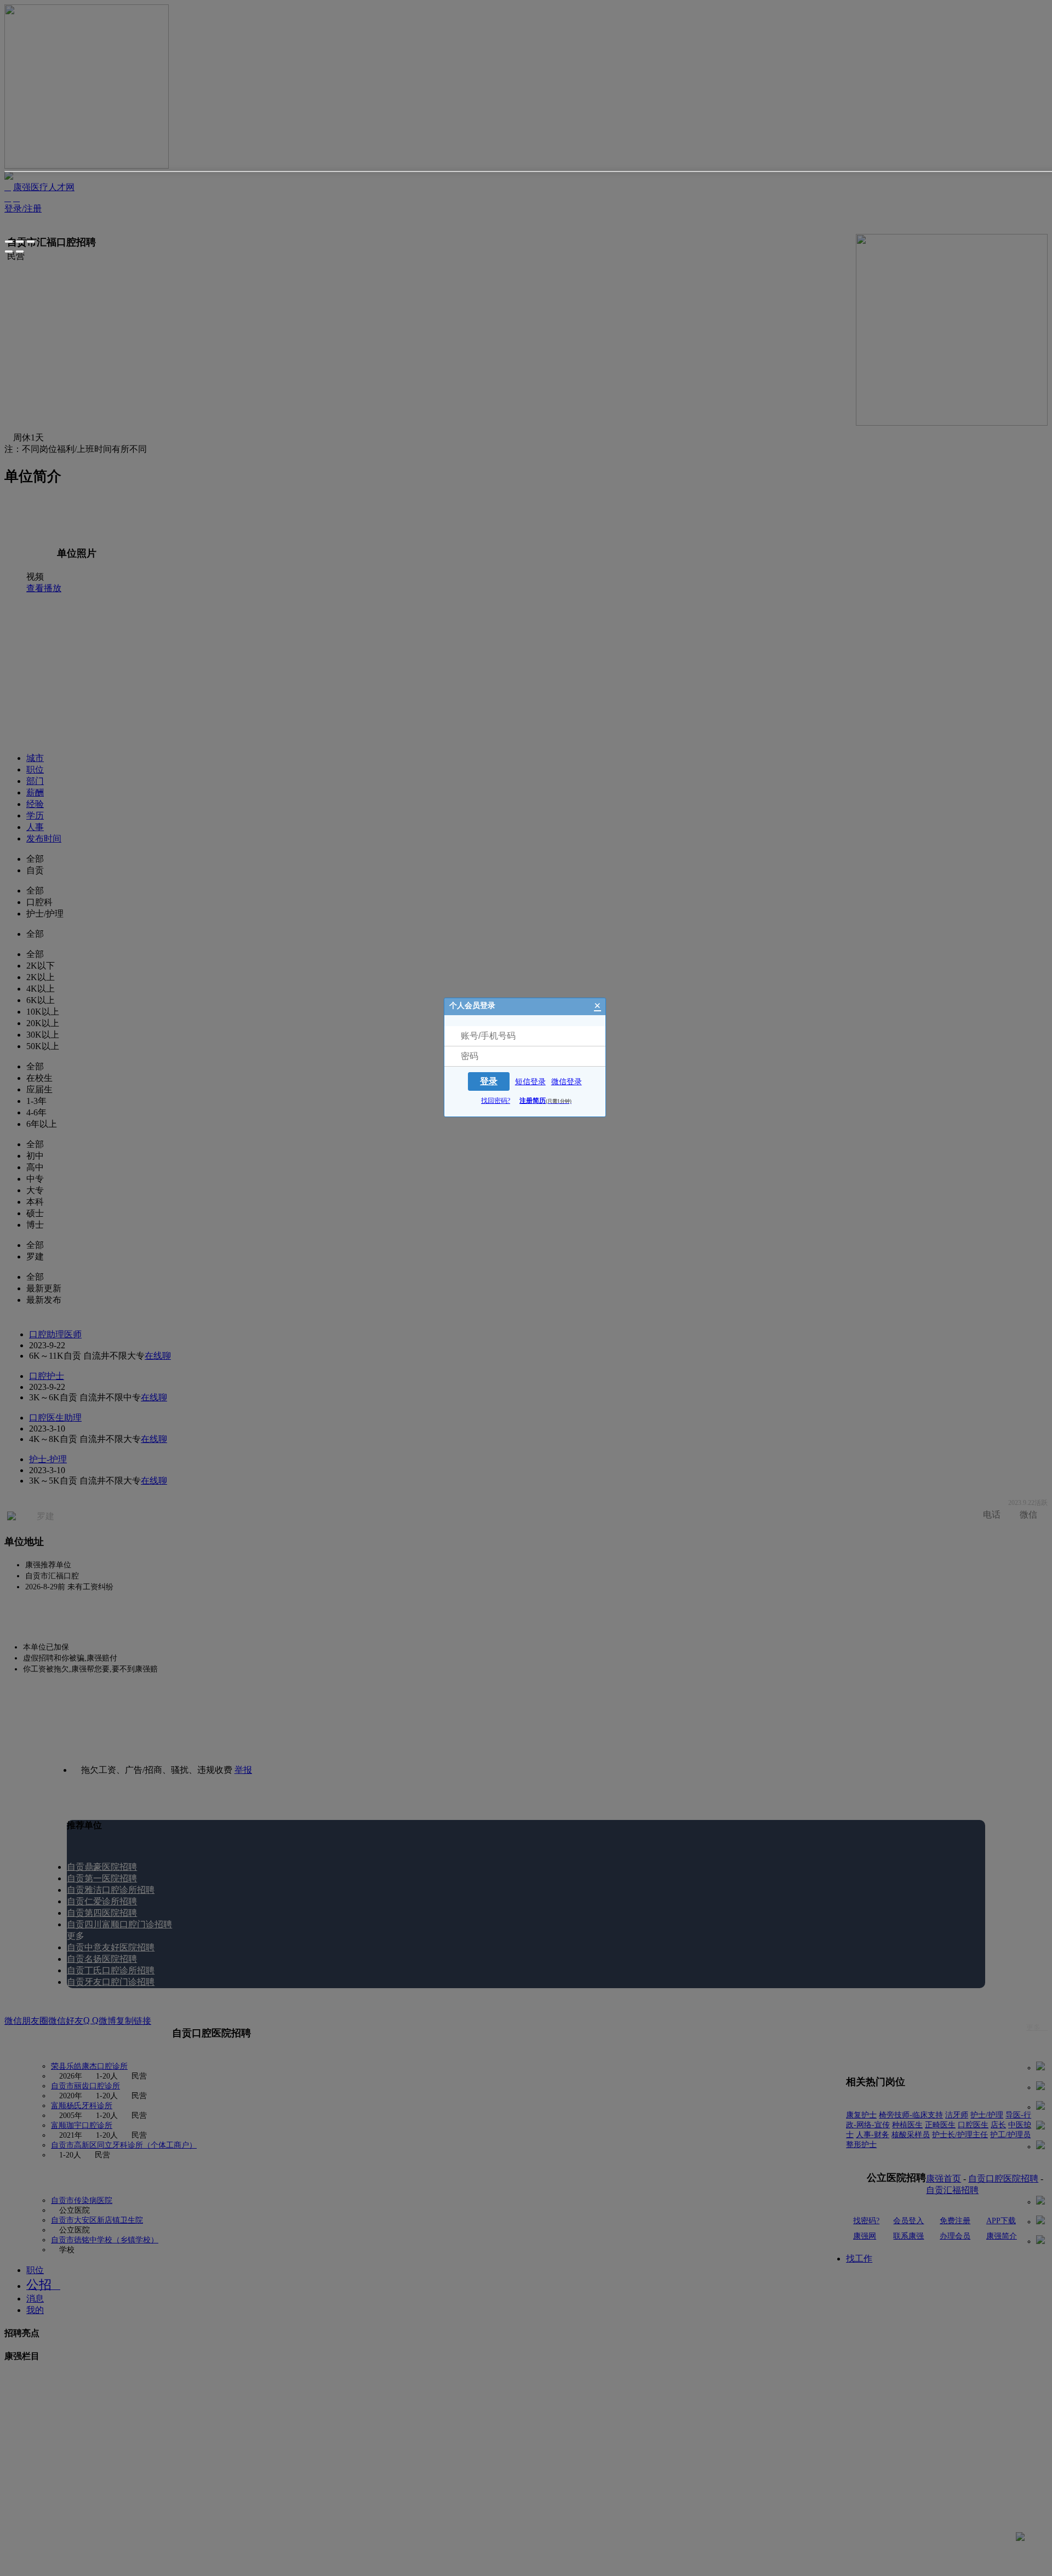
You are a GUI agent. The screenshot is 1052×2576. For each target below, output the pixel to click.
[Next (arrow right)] (20, 251)
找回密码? (496, 1101)
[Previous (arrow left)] (9, 251)
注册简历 (545, 1101)
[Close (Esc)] (9, 242)
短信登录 (530, 1082)
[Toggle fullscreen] (20, 242)
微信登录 (567, 1082)
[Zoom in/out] (31, 242)
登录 (489, 1081)
